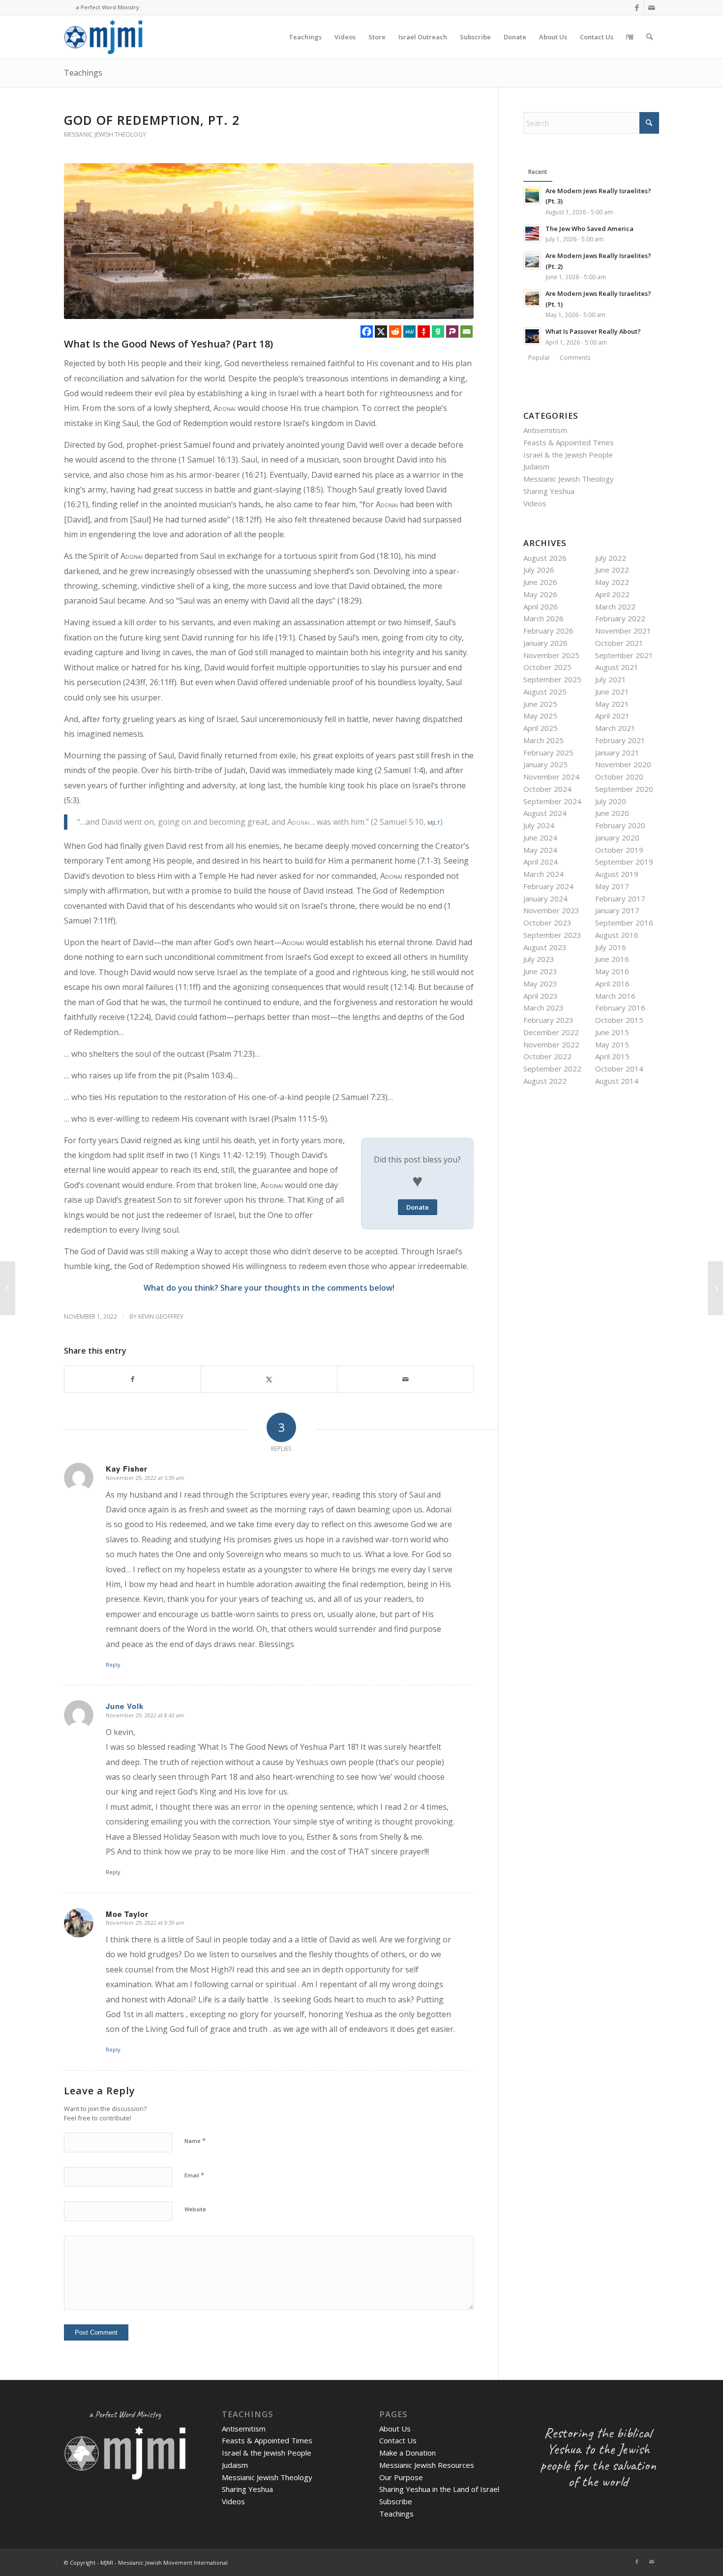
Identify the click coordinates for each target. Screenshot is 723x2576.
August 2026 (545, 558)
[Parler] (452, 332)
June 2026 (540, 582)
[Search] (649, 37)
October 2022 (547, 1056)
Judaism (536, 466)
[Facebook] (367, 332)
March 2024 (543, 874)
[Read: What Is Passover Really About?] (532, 336)
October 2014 (619, 1069)
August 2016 (617, 935)
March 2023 (543, 1008)
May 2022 (612, 582)
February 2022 (620, 618)
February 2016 (620, 1008)
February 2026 (548, 631)
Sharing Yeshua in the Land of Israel (439, 2489)
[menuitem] (305, 37)
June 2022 (612, 570)
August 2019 (617, 874)
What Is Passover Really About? (593, 331)
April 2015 (612, 1056)
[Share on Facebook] (133, 1379)
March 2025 (543, 740)
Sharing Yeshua (549, 491)
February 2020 (620, 825)
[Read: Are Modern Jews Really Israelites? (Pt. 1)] (532, 298)
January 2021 (617, 753)
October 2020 (619, 777)
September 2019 (624, 862)
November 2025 (551, 655)
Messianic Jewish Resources (427, 2465)
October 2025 (547, 667)
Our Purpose (401, 2477)
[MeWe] (409, 332)
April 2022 (612, 594)
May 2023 (540, 984)
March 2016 (615, 996)
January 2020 (617, 838)
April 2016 (612, 984)
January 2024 (545, 898)
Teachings (83, 73)
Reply (113, 1664)
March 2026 (543, 618)
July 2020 (611, 801)
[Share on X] (269, 1379)
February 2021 (620, 740)
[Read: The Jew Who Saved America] (532, 233)
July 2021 (611, 679)
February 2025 (548, 753)
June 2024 (540, 838)
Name (195, 2141)
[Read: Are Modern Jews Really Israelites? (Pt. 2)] (532, 260)
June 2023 (540, 971)
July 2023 (539, 959)
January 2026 (545, 643)
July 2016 (611, 947)
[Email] (467, 332)
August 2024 (545, 813)
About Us (395, 2429)
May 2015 (612, 1044)
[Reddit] (395, 332)
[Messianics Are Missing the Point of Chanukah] (715, 1288)
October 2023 (547, 923)
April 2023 (541, 996)
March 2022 (615, 607)
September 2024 (552, 801)
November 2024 (551, 777)
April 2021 (612, 716)
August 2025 (545, 692)
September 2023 (552, 935)
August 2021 (617, 667)
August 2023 (545, 947)
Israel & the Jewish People (568, 455)
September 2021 (624, 655)
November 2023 (551, 910)
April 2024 (541, 862)
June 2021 (612, 692)
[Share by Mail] (405, 1379)
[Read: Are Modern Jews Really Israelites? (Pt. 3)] (532, 196)
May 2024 (540, 850)
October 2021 (619, 643)
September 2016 (624, 923)
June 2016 (612, 959)
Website (195, 2209)
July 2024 (539, 825)
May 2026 (540, 594)
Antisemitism (545, 430)
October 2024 (547, 789)
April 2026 (541, 607)
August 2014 (617, 1081)
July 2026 (539, 570)
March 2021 (615, 728)
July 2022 (611, 558)
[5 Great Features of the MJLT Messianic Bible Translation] (8, 1288)
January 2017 (617, 910)
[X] (381, 332)
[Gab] (438, 332)
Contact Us (398, 2440)
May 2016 (612, 971)
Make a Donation (407, 2453)
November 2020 (623, 764)
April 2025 (541, 728)
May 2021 (612, 704)
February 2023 (548, 1020)
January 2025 (545, 764)
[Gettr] (424, 332)
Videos (535, 503)
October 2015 (619, 1020)
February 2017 (620, 898)
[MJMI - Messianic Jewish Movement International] (103, 37)
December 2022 (551, 1032)
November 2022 (551, 1044)
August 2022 (545, 1081)
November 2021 (623, 631)
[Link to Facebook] (637, 7)
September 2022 (552, 1069)
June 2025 (540, 704)
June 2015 (612, 1032)
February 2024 (548, 886)
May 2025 (540, 716)
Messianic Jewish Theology (105, 134)
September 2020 (624, 789)
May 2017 (612, 886)
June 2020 (612, 813)
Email (194, 2175)
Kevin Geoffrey (161, 1317)
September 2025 (552, 679)
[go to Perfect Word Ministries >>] (630, 37)
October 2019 (619, 850)
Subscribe (396, 2501)
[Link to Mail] (652, 7)
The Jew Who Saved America (589, 229)
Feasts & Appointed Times (569, 442)
